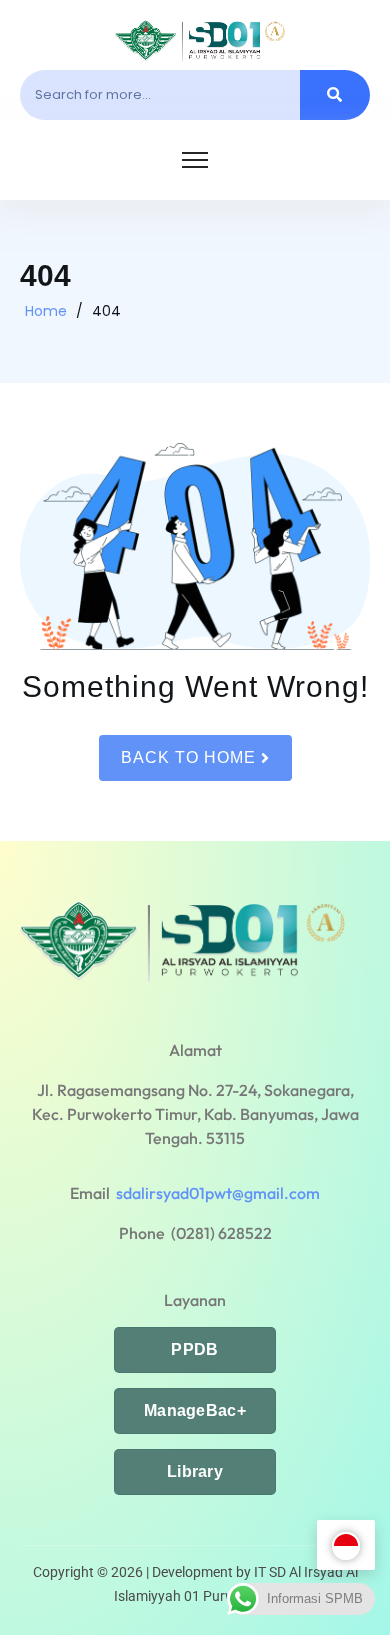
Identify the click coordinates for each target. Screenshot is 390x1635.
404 (106, 311)
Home (46, 311)
